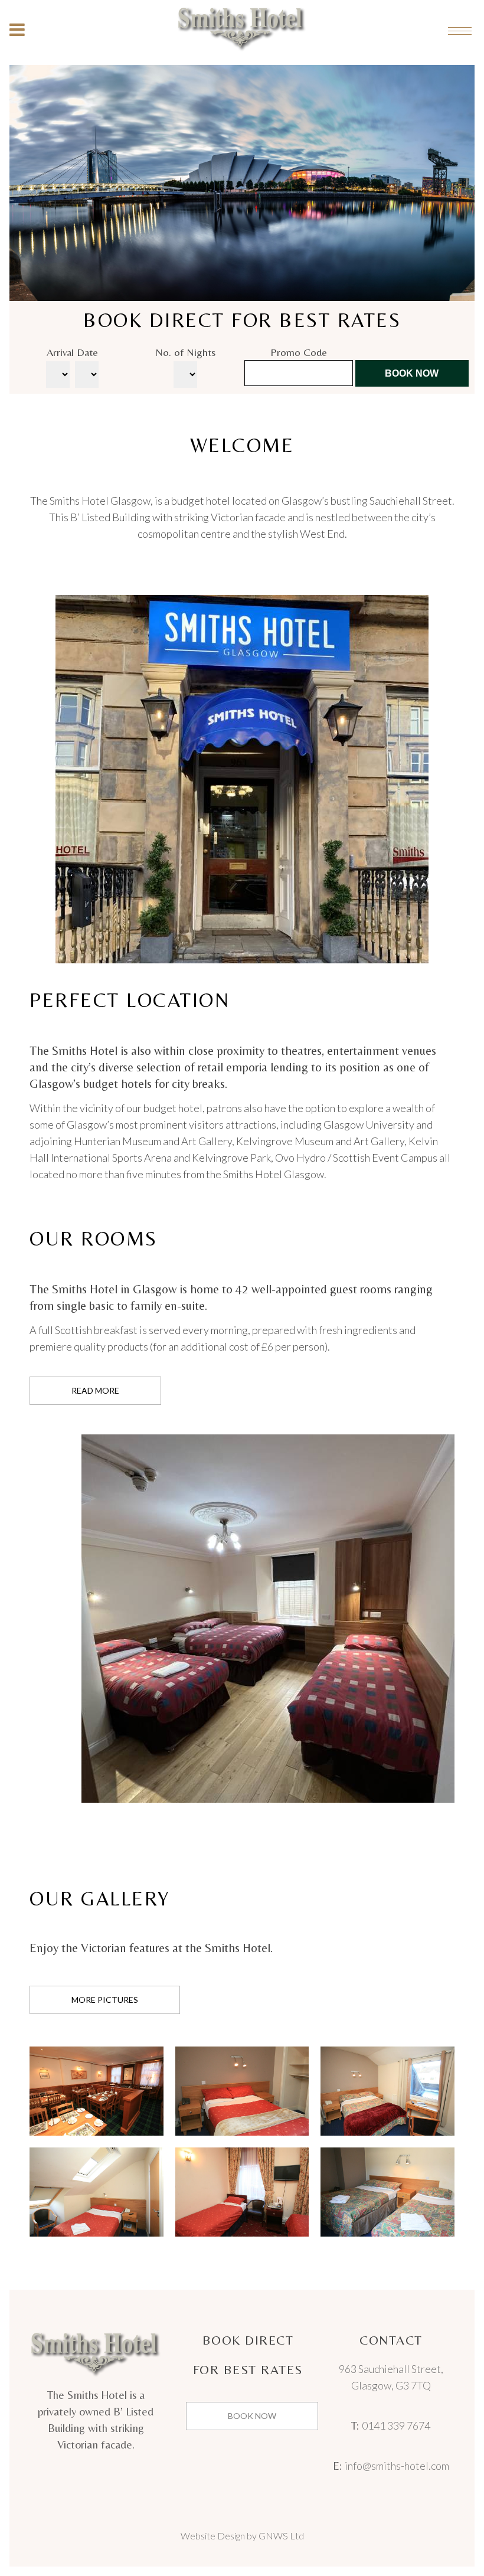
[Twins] (242, 2192)
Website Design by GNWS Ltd (242, 2536)
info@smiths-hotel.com (397, 2466)
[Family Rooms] (387, 2192)
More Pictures (105, 2000)
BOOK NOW (252, 2416)
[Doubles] (242, 2091)
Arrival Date (72, 352)
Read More (95, 1390)
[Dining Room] (97, 2091)
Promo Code (299, 352)
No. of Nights (185, 352)
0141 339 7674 (396, 2425)
